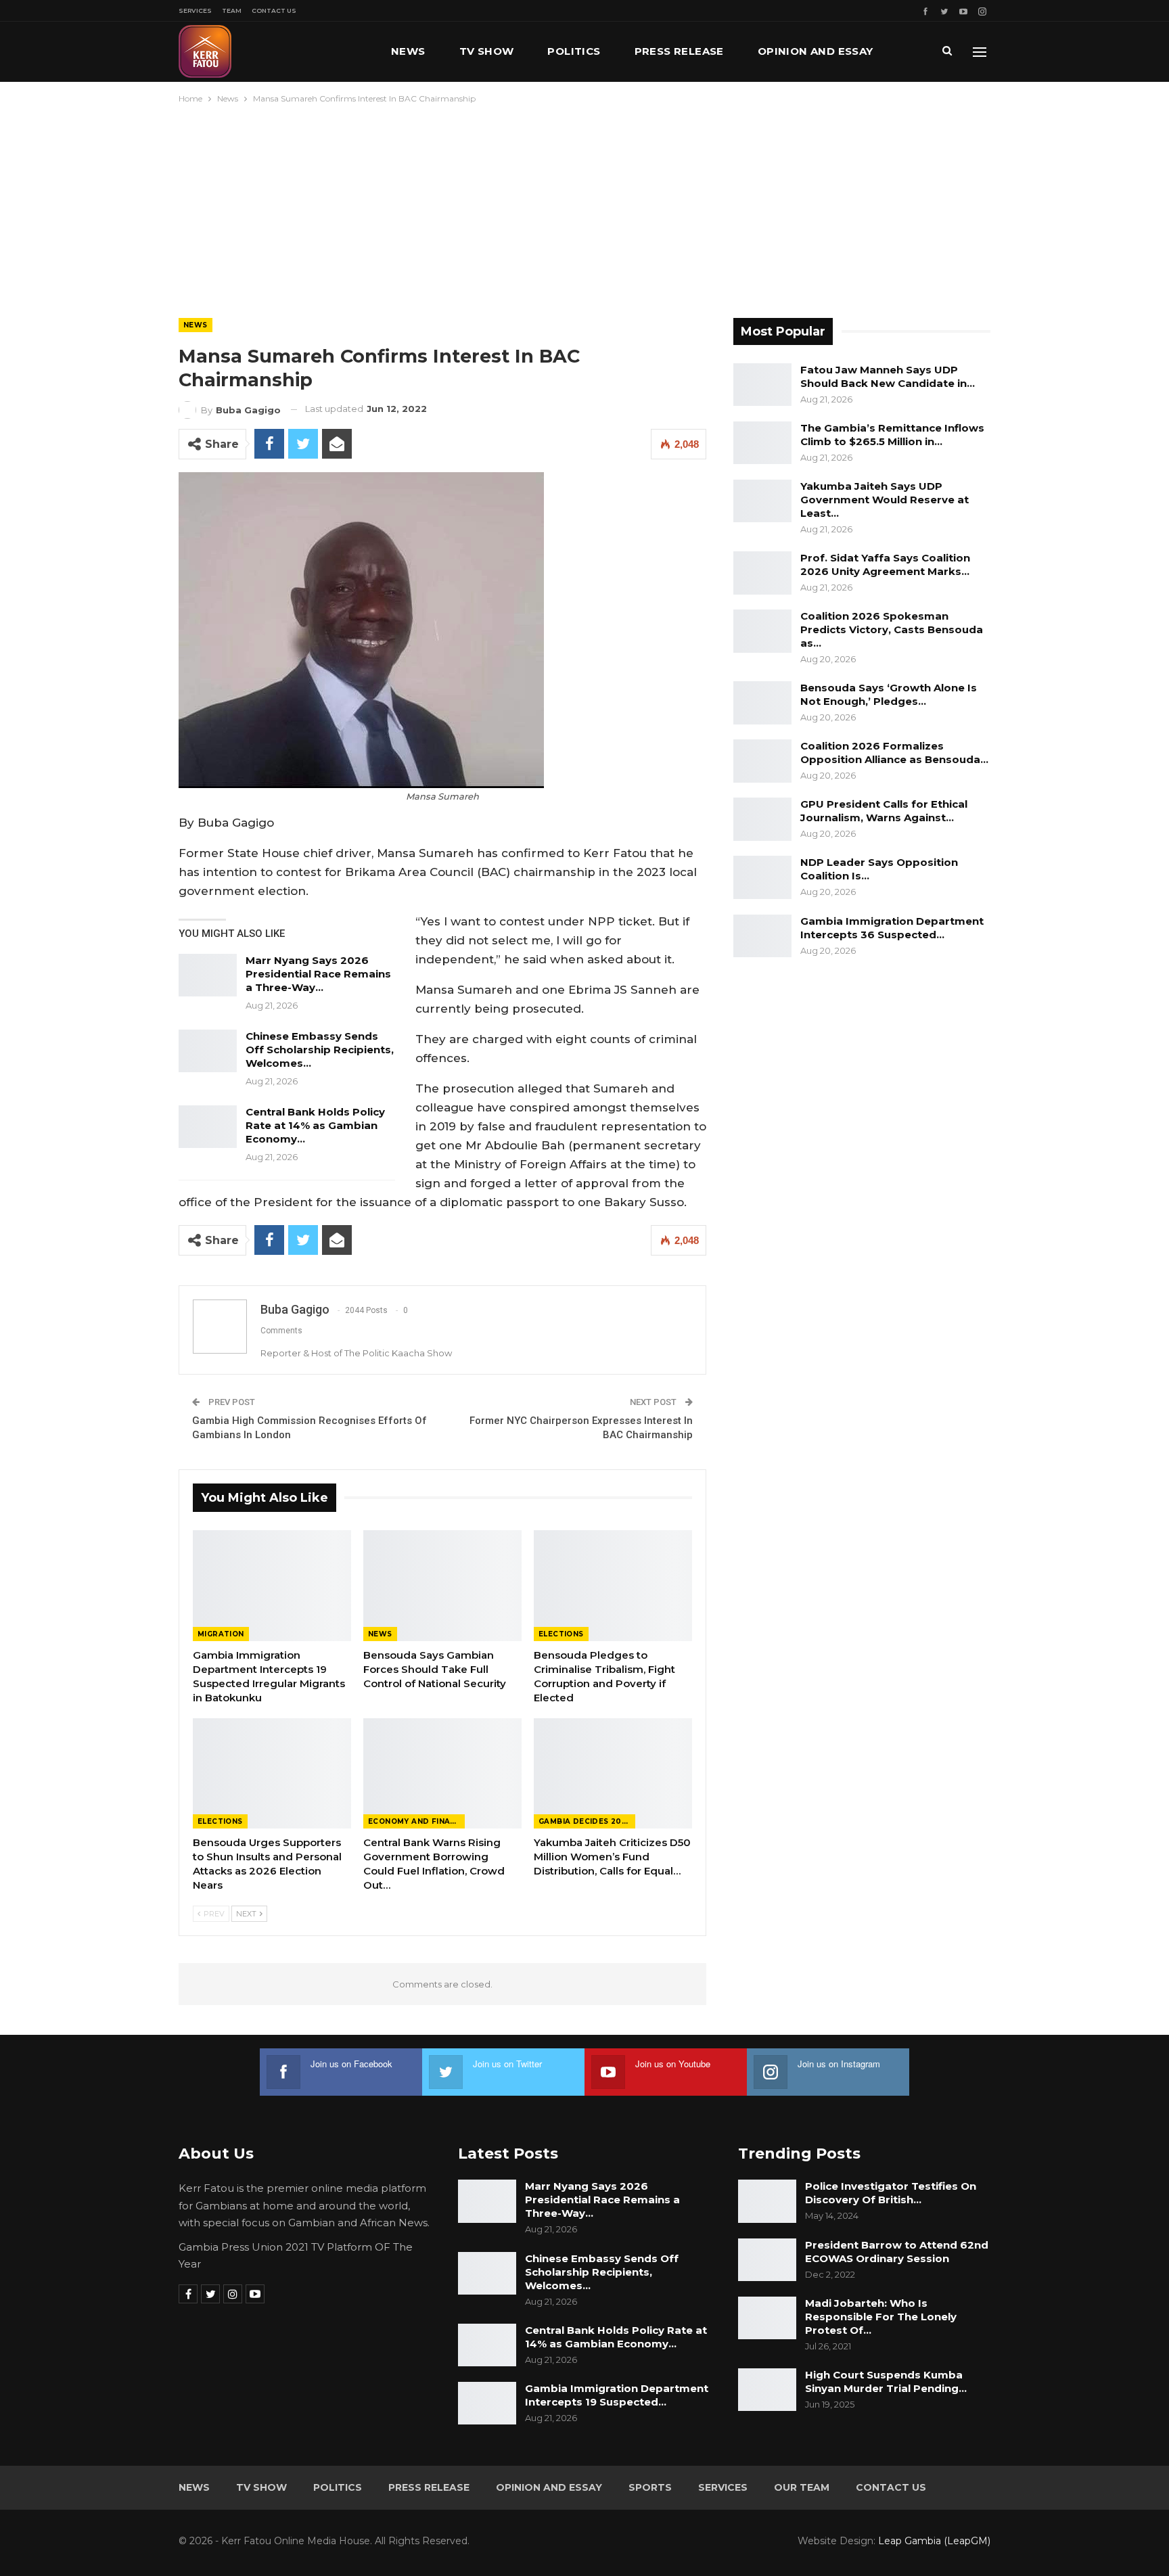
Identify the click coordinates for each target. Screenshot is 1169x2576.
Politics (574, 51)
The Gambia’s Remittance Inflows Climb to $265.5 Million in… (892, 435)
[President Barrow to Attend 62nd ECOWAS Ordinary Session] (767, 2260)
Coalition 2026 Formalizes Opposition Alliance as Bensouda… (894, 753)
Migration (221, 1634)
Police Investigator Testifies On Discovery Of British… (891, 2193)
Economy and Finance (416, 1821)
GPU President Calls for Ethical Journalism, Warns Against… (884, 811)
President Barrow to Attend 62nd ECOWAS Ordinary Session (897, 2252)
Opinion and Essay (816, 51)
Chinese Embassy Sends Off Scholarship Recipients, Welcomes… (320, 1050)
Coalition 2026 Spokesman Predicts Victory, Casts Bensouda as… (892, 629)
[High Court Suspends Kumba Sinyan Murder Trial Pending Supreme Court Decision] (767, 2390)
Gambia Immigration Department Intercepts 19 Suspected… (617, 2395)
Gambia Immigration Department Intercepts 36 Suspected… (892, 928)
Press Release (679, 51)
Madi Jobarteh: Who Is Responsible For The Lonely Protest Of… (881, 2317)
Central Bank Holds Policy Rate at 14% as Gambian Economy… (315, 1125)
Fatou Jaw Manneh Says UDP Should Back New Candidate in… (888, 376)
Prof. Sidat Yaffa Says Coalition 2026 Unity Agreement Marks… (885, 565)
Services (195, 10)
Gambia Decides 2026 (585, 1821)
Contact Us (274, 10)
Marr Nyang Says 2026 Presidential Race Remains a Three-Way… (318, 974)
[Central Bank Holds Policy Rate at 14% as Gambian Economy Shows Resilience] (208, 1127)
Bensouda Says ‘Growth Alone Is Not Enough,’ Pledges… (889, 694)
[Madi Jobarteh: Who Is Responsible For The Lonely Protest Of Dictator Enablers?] (767, 2318)
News (408, 51)
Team (232, 10)
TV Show (487, 51)
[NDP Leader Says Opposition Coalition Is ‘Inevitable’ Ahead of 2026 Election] (762, 877)
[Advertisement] (584, 208)
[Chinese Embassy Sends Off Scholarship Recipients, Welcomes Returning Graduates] (208, 1051)
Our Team (802, 2487)
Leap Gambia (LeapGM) (934, 2541)
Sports (650, 2487)
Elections (561, 1634)
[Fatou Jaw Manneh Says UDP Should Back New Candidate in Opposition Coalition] (762, 385)
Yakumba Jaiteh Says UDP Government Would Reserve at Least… (885, 500)
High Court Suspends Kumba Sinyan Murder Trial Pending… (886, 2382)
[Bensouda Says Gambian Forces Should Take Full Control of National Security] (442, 1586)
